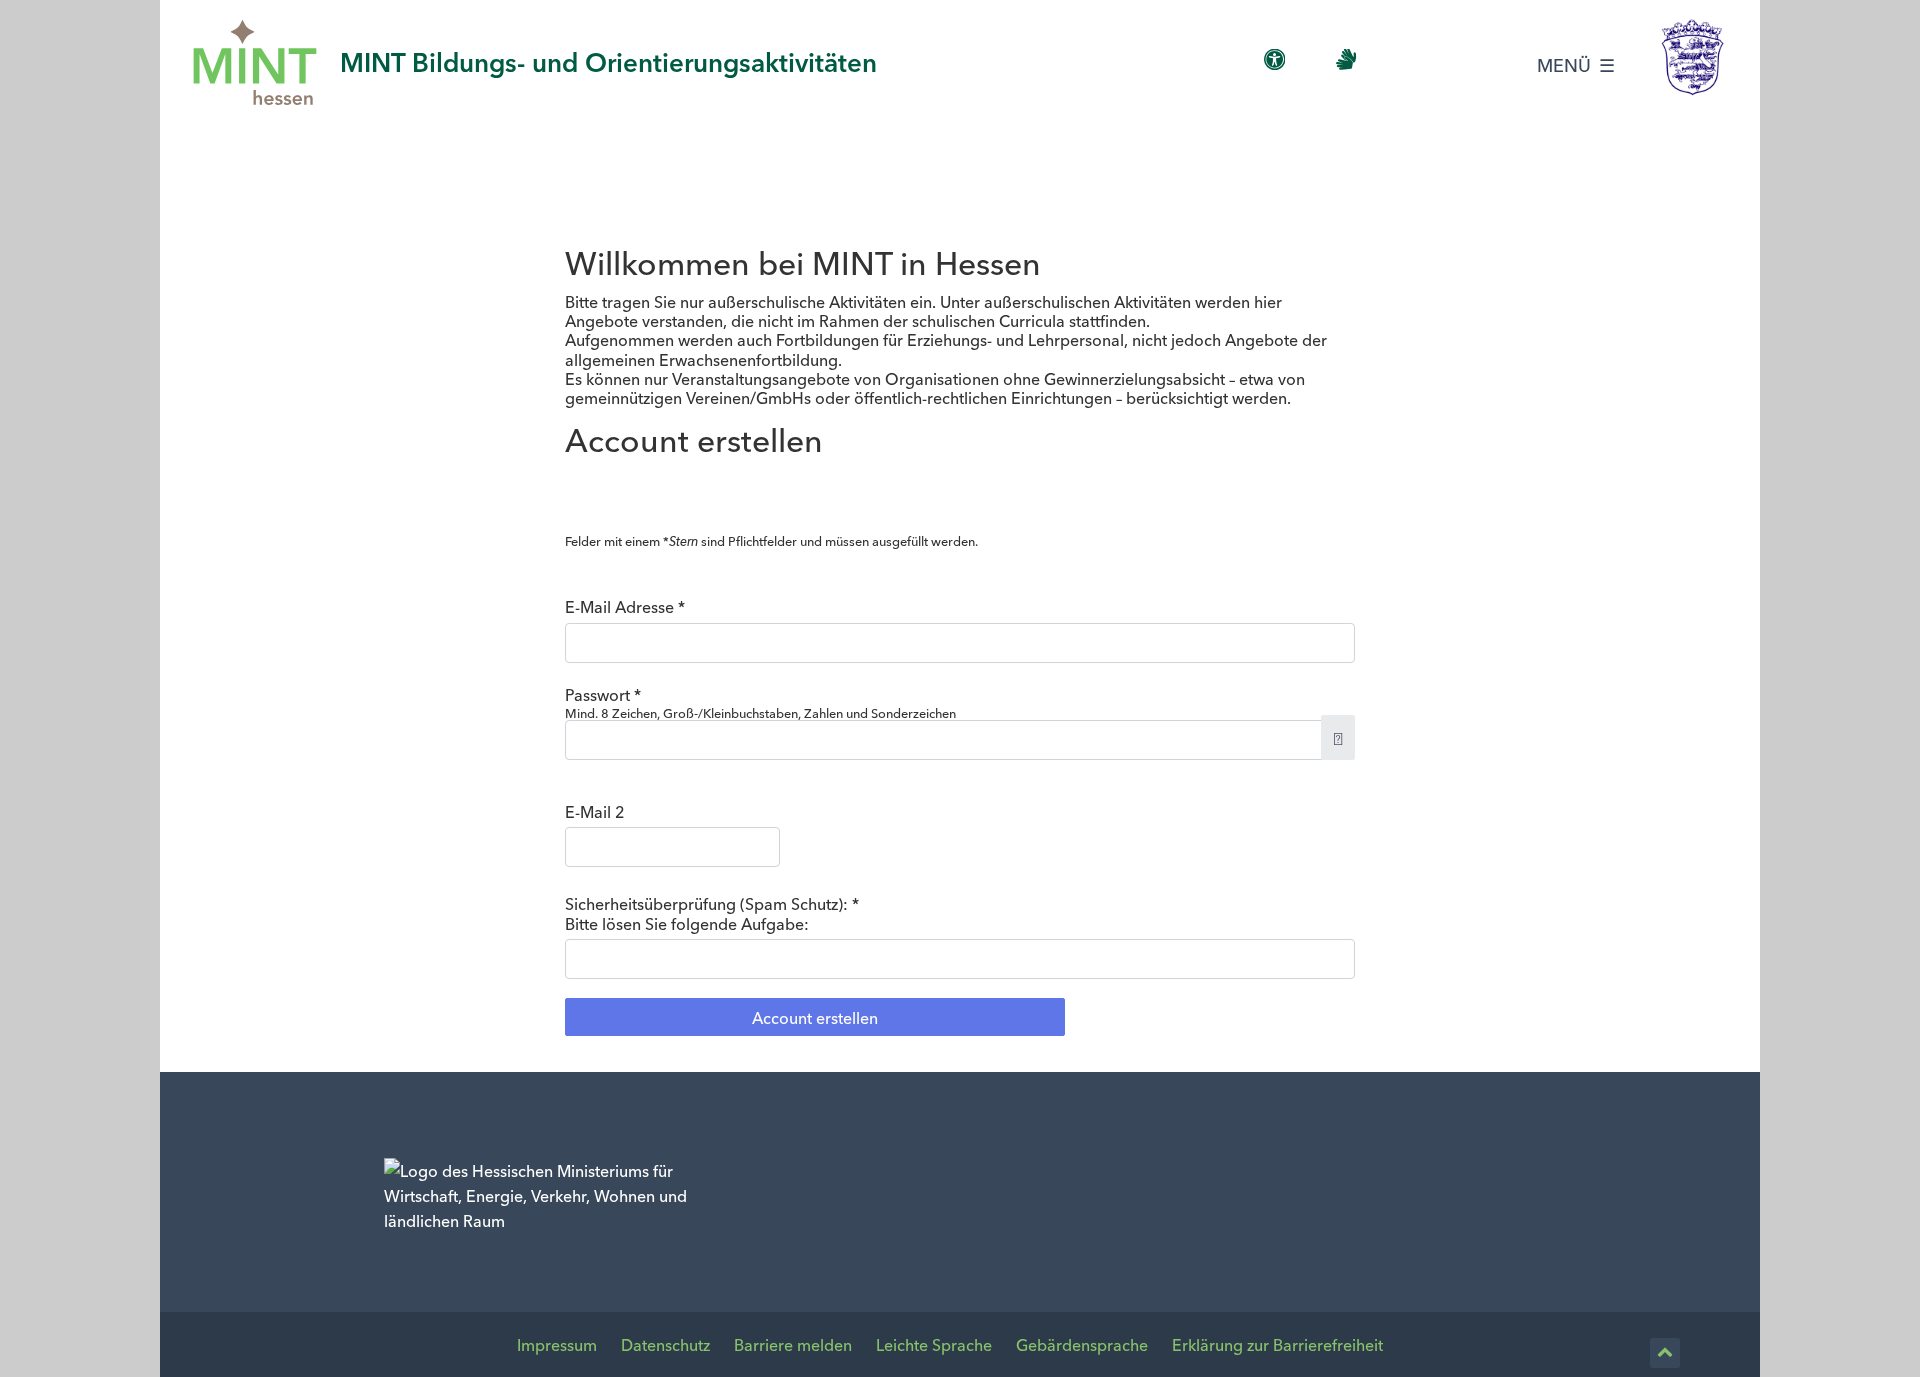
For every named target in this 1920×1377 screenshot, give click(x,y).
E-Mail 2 (595, 811)
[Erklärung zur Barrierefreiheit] (1275, 60)
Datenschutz (665, 1344)
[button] (1338, 737)
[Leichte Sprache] (1311, 60)
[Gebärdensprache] (1346, 60)
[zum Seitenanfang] (1665, 1353)
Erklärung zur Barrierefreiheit (1277, 1344)
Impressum (557, 1344)
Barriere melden (793, 1344)
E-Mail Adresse (625, 606)
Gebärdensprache (1082, 1344)
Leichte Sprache (934, 1344)
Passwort (603, 694)
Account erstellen (815, 1017)
